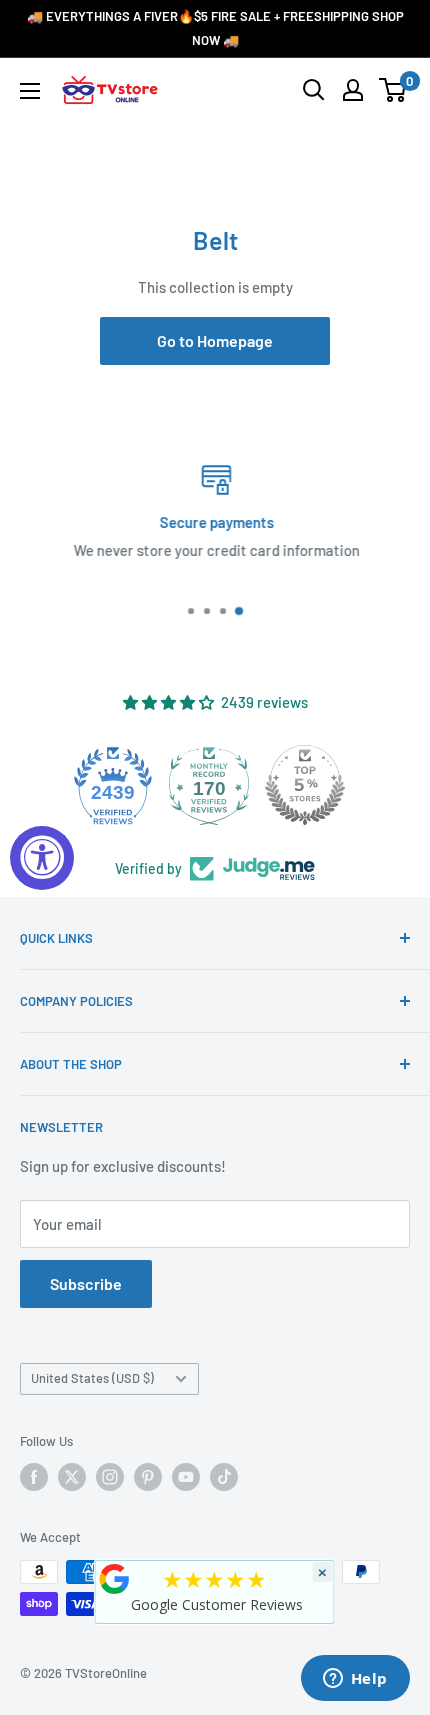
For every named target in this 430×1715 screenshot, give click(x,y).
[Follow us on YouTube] (186, 1477)
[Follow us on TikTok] (224, 1477)
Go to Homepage (215, 340)
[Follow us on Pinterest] (148, 1477)
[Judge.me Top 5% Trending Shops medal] (320, 785)
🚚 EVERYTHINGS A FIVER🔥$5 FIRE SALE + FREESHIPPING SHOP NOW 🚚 (215, 28)
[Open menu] (30, 91)
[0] (393, 90)
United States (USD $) (92, 1378)
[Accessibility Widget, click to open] (42, 858)
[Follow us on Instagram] (110, 1477)
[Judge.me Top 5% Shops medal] (224, 785)
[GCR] (115, 1579)
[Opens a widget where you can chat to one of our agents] (355, 1680)
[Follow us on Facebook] (34, 1477)
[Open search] (314, 90)
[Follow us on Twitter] (72, 1477)
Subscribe (86, 1283)
